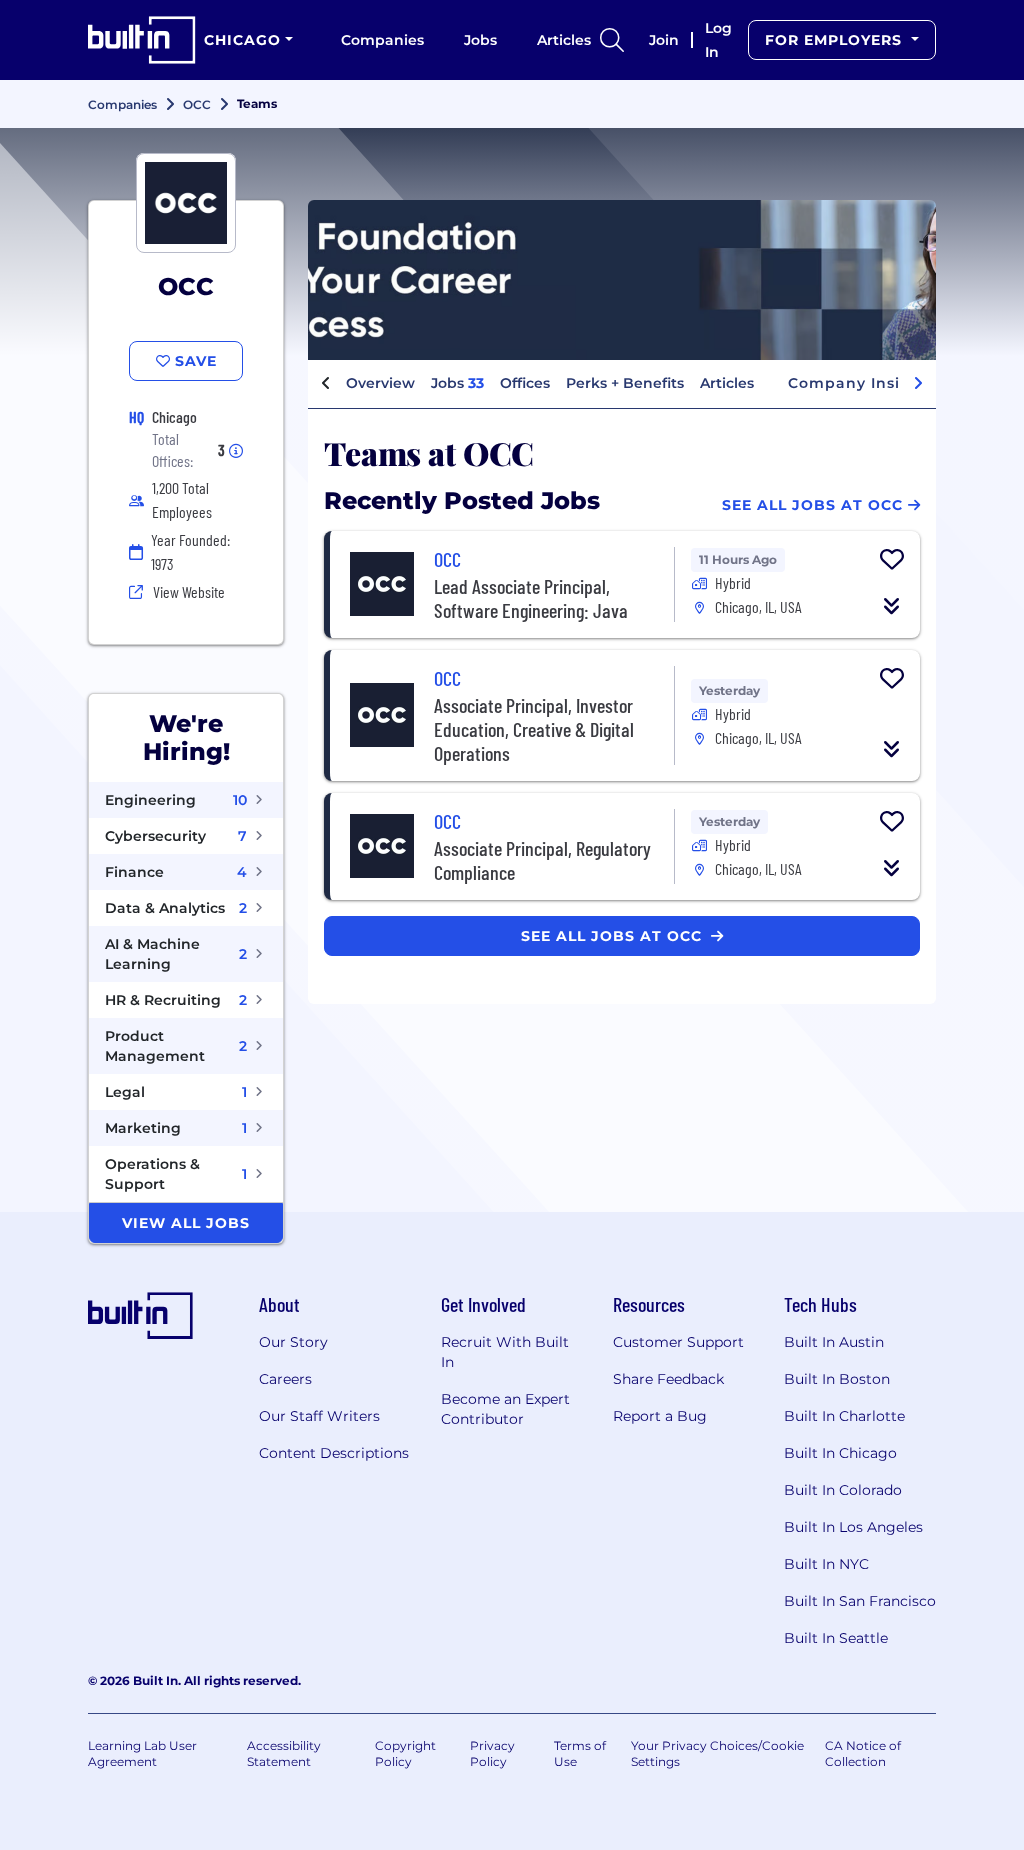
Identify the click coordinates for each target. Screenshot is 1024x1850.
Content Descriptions (334, 1453)
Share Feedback (668, 1379)
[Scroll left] (326, 384)
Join (664, 40)
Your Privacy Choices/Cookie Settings (717, 1753)
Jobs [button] (457, 383)
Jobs (480, 40)
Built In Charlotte (844, 1416)
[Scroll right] (918, 384)
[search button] (612, 40)
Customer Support (678, 1342)
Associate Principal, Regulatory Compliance (542, 860)
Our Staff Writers (319, 1416)
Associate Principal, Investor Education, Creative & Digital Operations (534, 729)
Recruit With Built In (505, 1352)
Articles (564, 40)
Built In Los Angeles (853, 1527)
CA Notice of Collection (863, 1753)
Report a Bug (660, 1416)
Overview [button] (380, 383)
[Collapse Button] (892, 606)
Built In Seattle (836, 1638)
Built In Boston (837, 1379)
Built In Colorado (843, 1490)
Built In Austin (834, 1342)
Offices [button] (525, 383)
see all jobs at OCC (614, 936)
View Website (189, 591)
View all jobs (186, 1223)
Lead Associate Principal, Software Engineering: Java (531, 598)
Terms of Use (580, 1753)
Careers (285, 1379)
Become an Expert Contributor (505, 1409)
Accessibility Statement (284, 1753)
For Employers (836, 40)
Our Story (293, 1342)
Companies (382, 40)
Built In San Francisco (860, 1601)
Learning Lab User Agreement (142, 1753)
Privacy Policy (492, 1753)
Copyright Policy (405, 1753)
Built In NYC (826, 1564)
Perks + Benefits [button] (625, 383)
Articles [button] (727, 383)
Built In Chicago (840, 1453)
